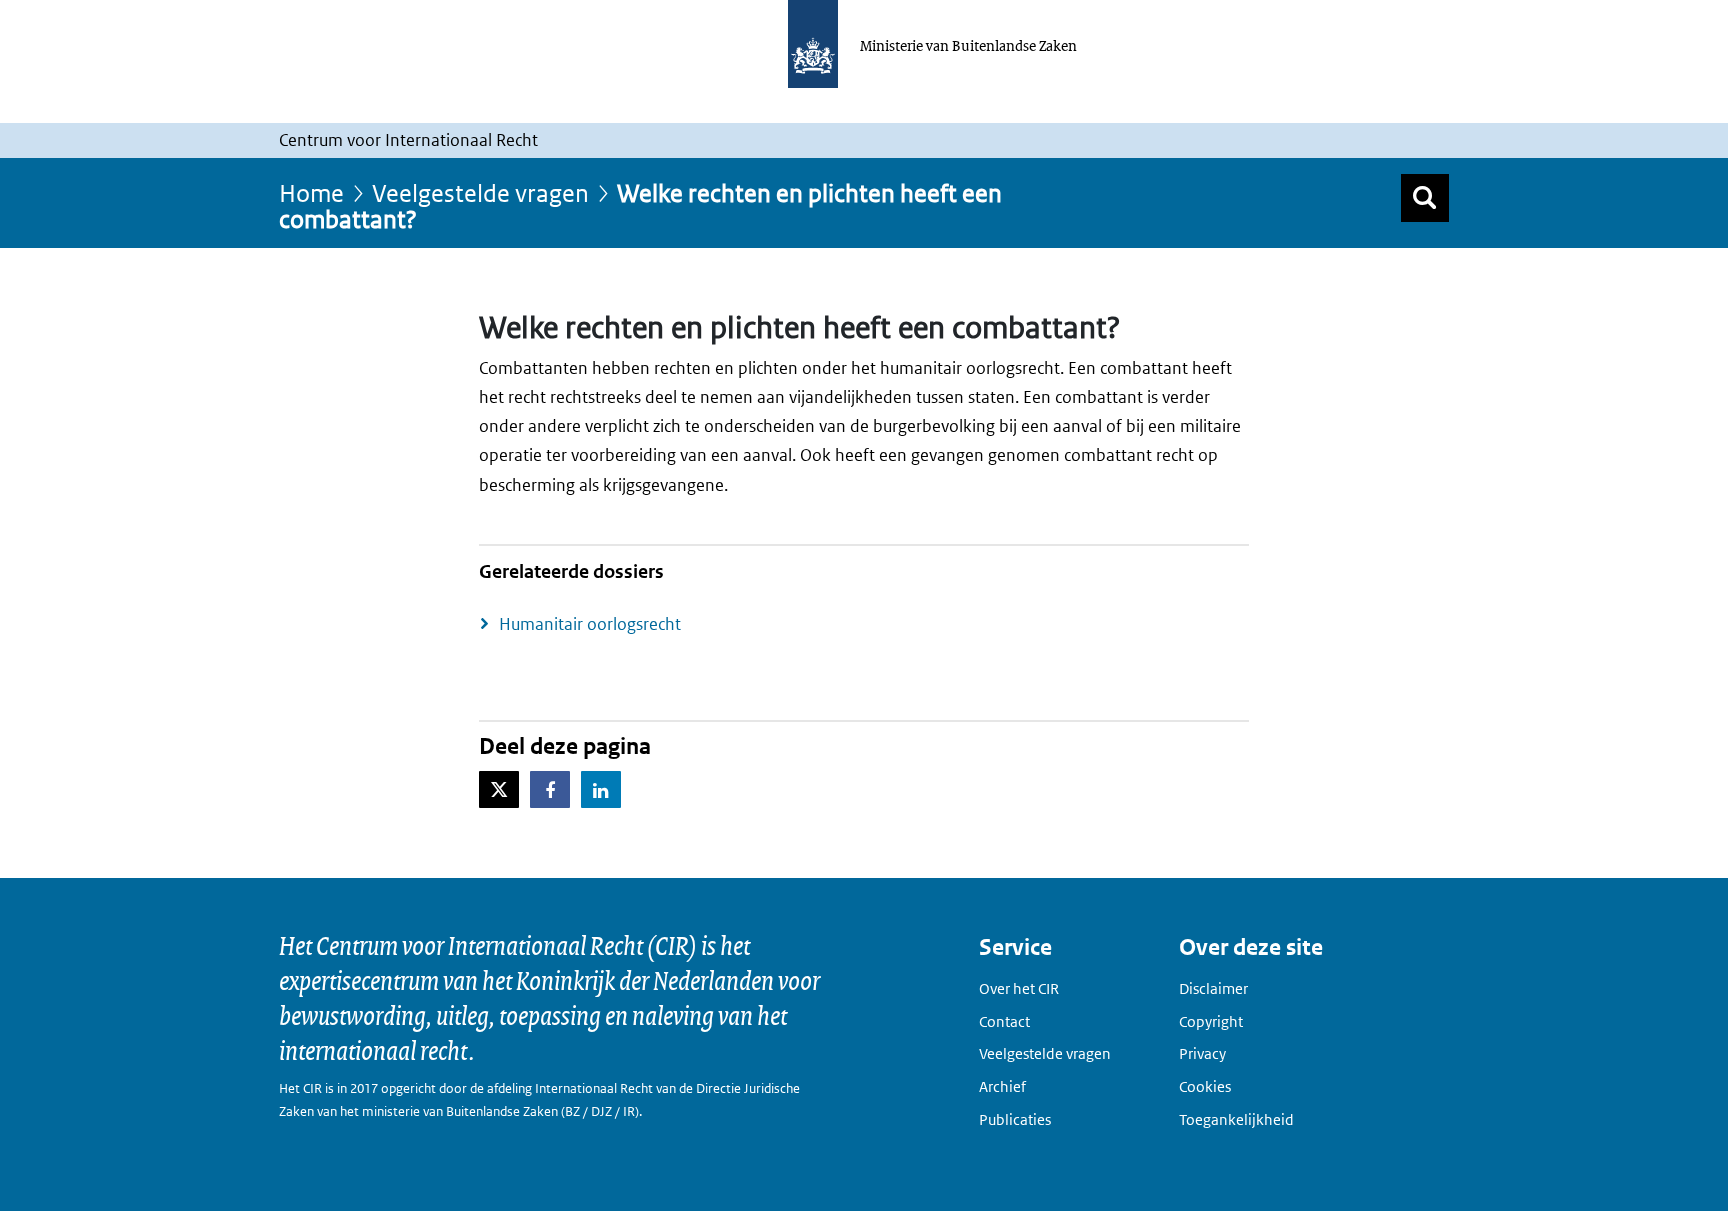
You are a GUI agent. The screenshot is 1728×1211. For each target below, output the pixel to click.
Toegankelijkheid (1236, 1119)
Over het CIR (1019, 988)
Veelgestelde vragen (480, 192)
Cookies (1205, 1086)
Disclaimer (1213, 988)
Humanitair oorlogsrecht (590, 624)
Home (311, 192)
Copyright (1211, 1021)
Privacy (1202, 1053)
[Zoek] (1425, 198)
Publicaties (1015, 1119)
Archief (1002, 1086)
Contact (1004, 1021)
